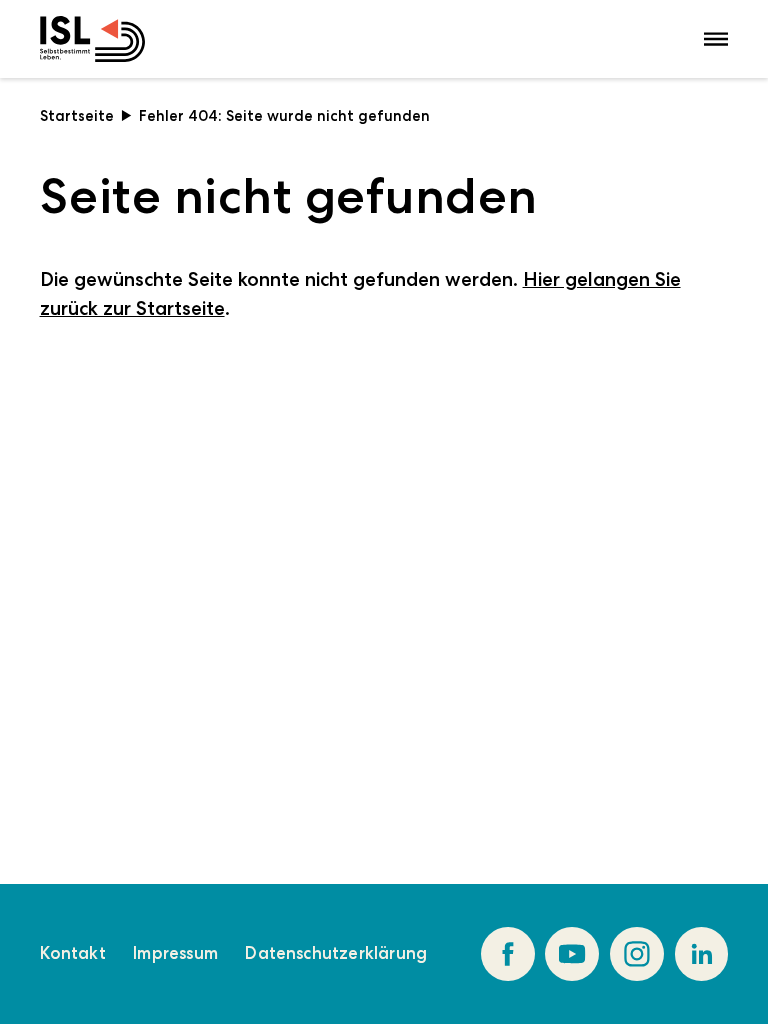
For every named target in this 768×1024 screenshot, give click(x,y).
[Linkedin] (702, 954)
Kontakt (73, 953)
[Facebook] (508, 954)
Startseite (77, 116)
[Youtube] (572, 954)
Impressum (175, 953)
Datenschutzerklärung (336, 953)
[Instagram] (637, 954)
